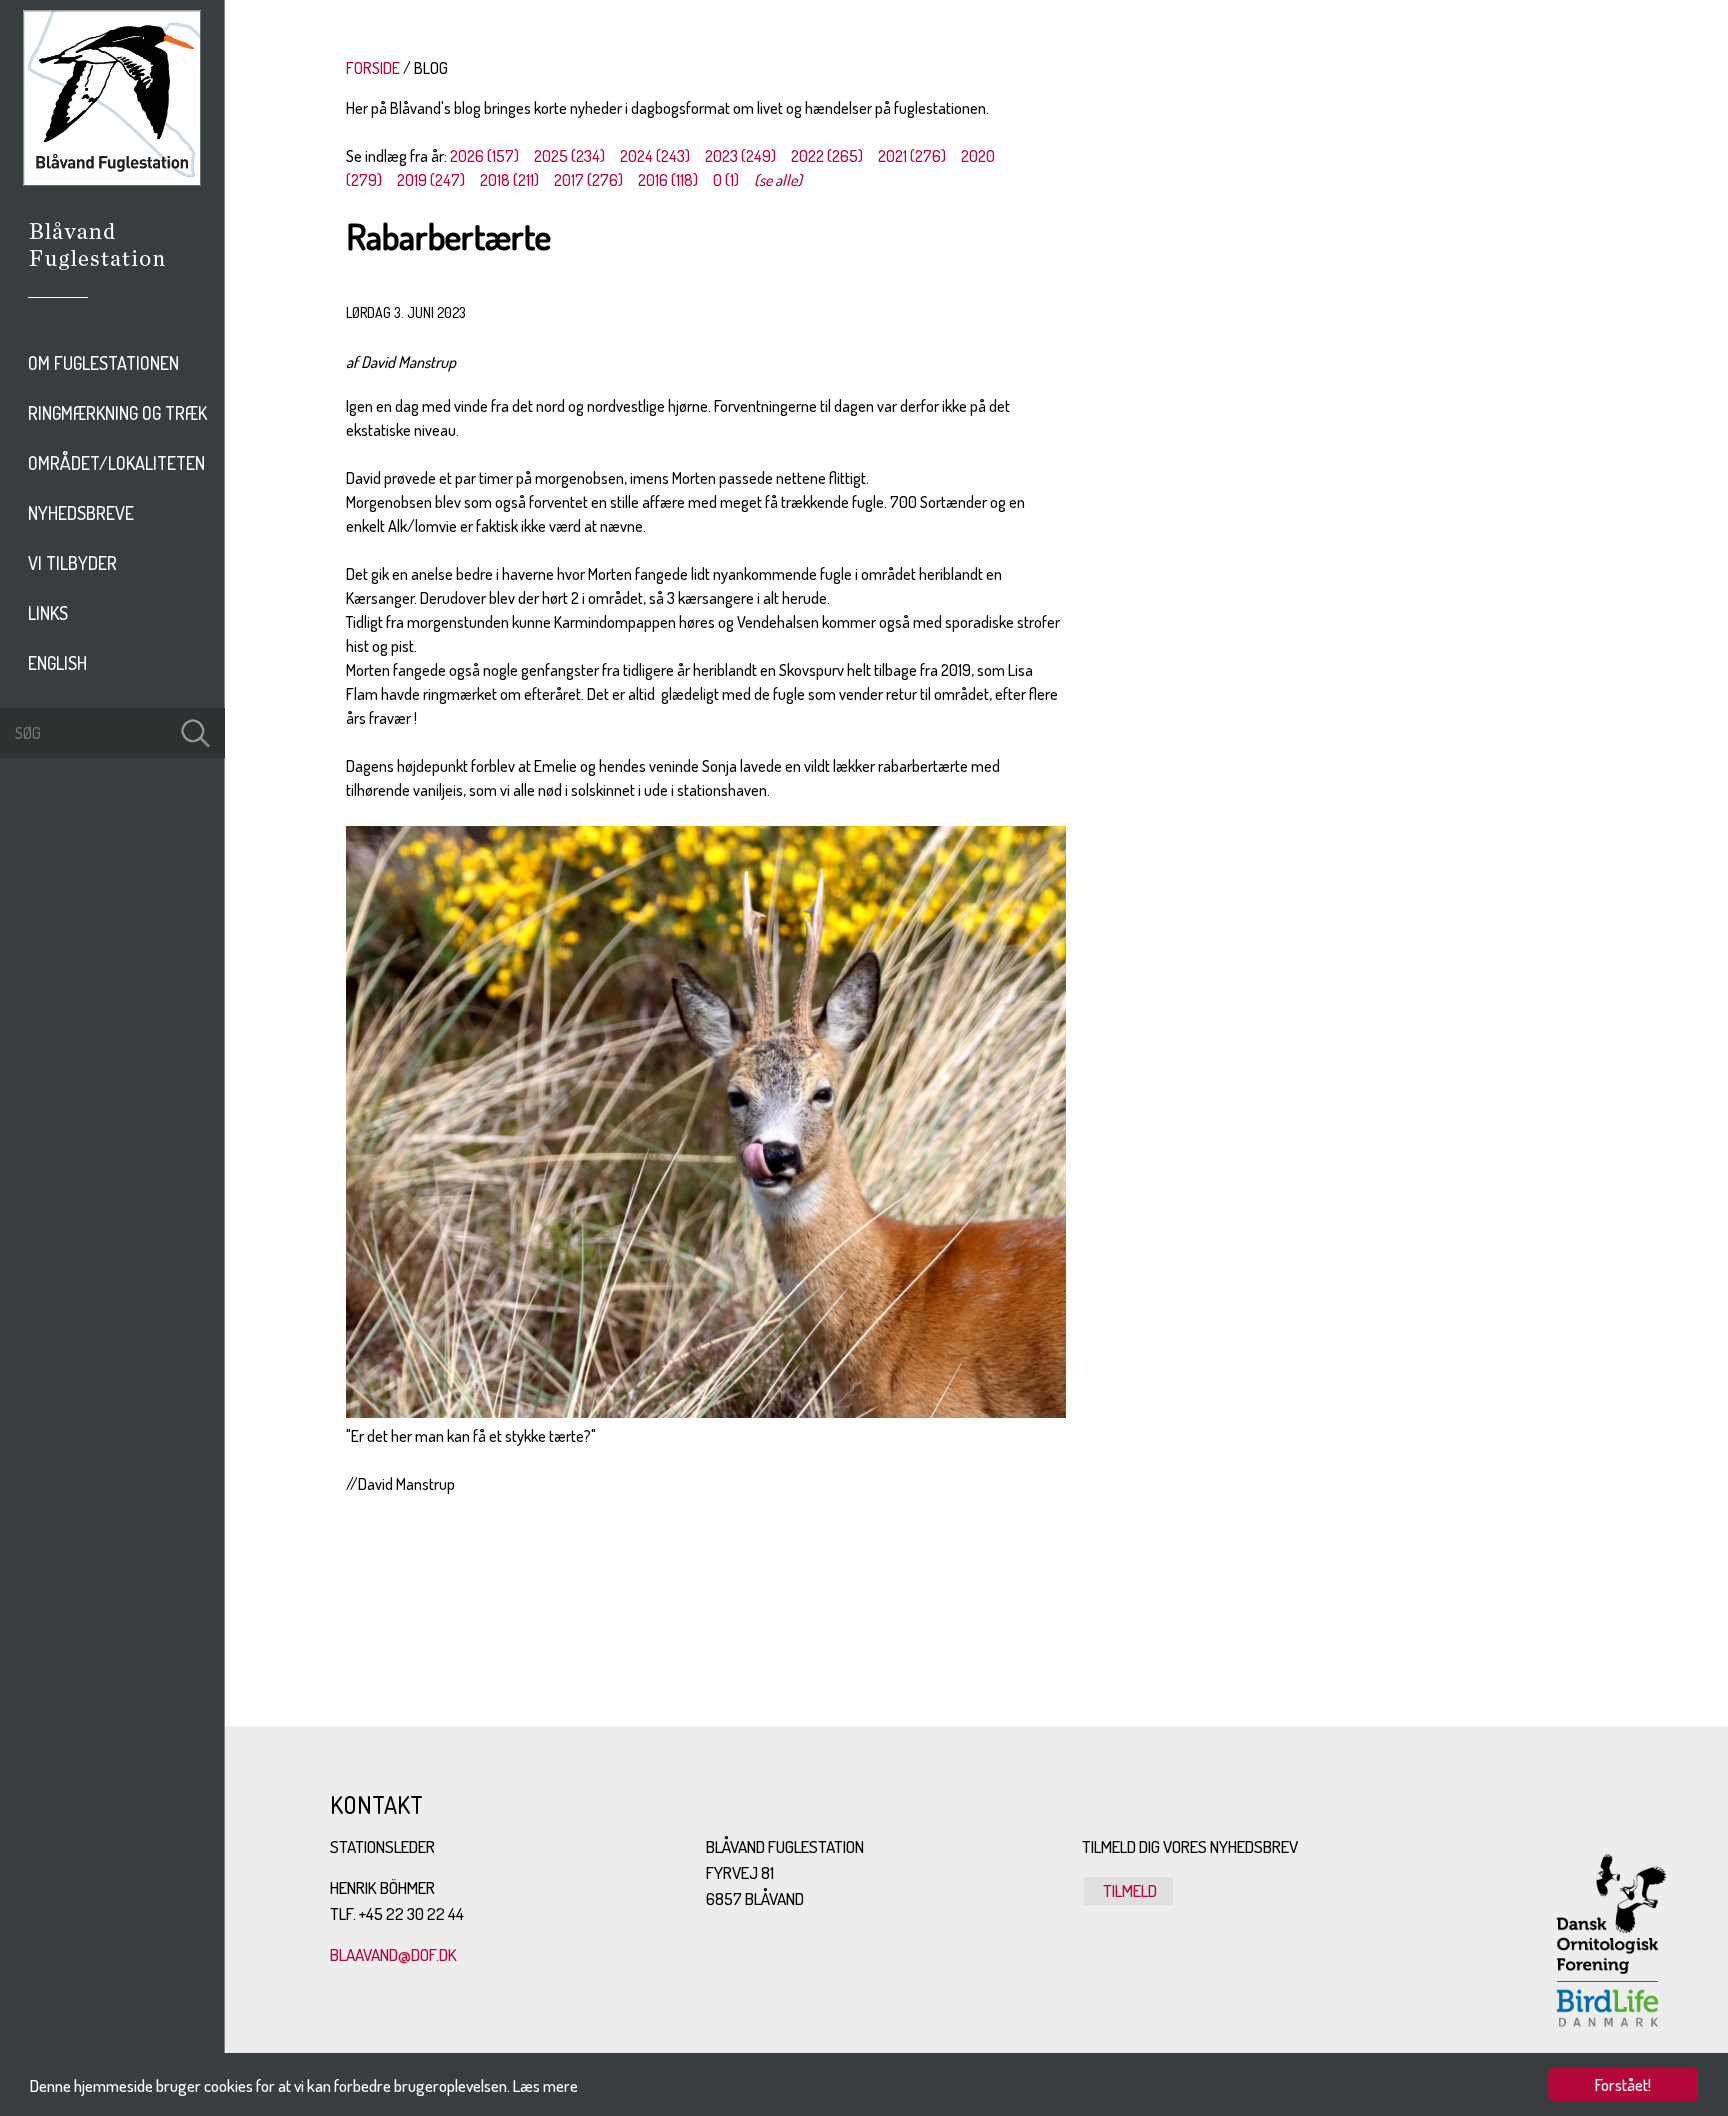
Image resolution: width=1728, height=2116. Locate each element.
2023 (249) (740, 156)
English (57, 663)
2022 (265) (827, 156)
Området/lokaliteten (116, 463)
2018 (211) (509, 180)
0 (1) (726, 180)
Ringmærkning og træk (117, 413)
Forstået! (1623, 2084)
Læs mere (545, 2085)
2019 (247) (431, 180)
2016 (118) (668, 180)
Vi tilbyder (72, 563)
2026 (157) (484, 156)
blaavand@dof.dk (393, 1954)
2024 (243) (655, 156)
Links (48, 613)
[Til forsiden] (112, 180)
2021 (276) (912, 156)
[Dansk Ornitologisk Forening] (107, 273)
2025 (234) (569, 156)
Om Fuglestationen (103, 363)
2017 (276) (588, 180)
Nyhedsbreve (81, 513)
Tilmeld (1128, 1890)
